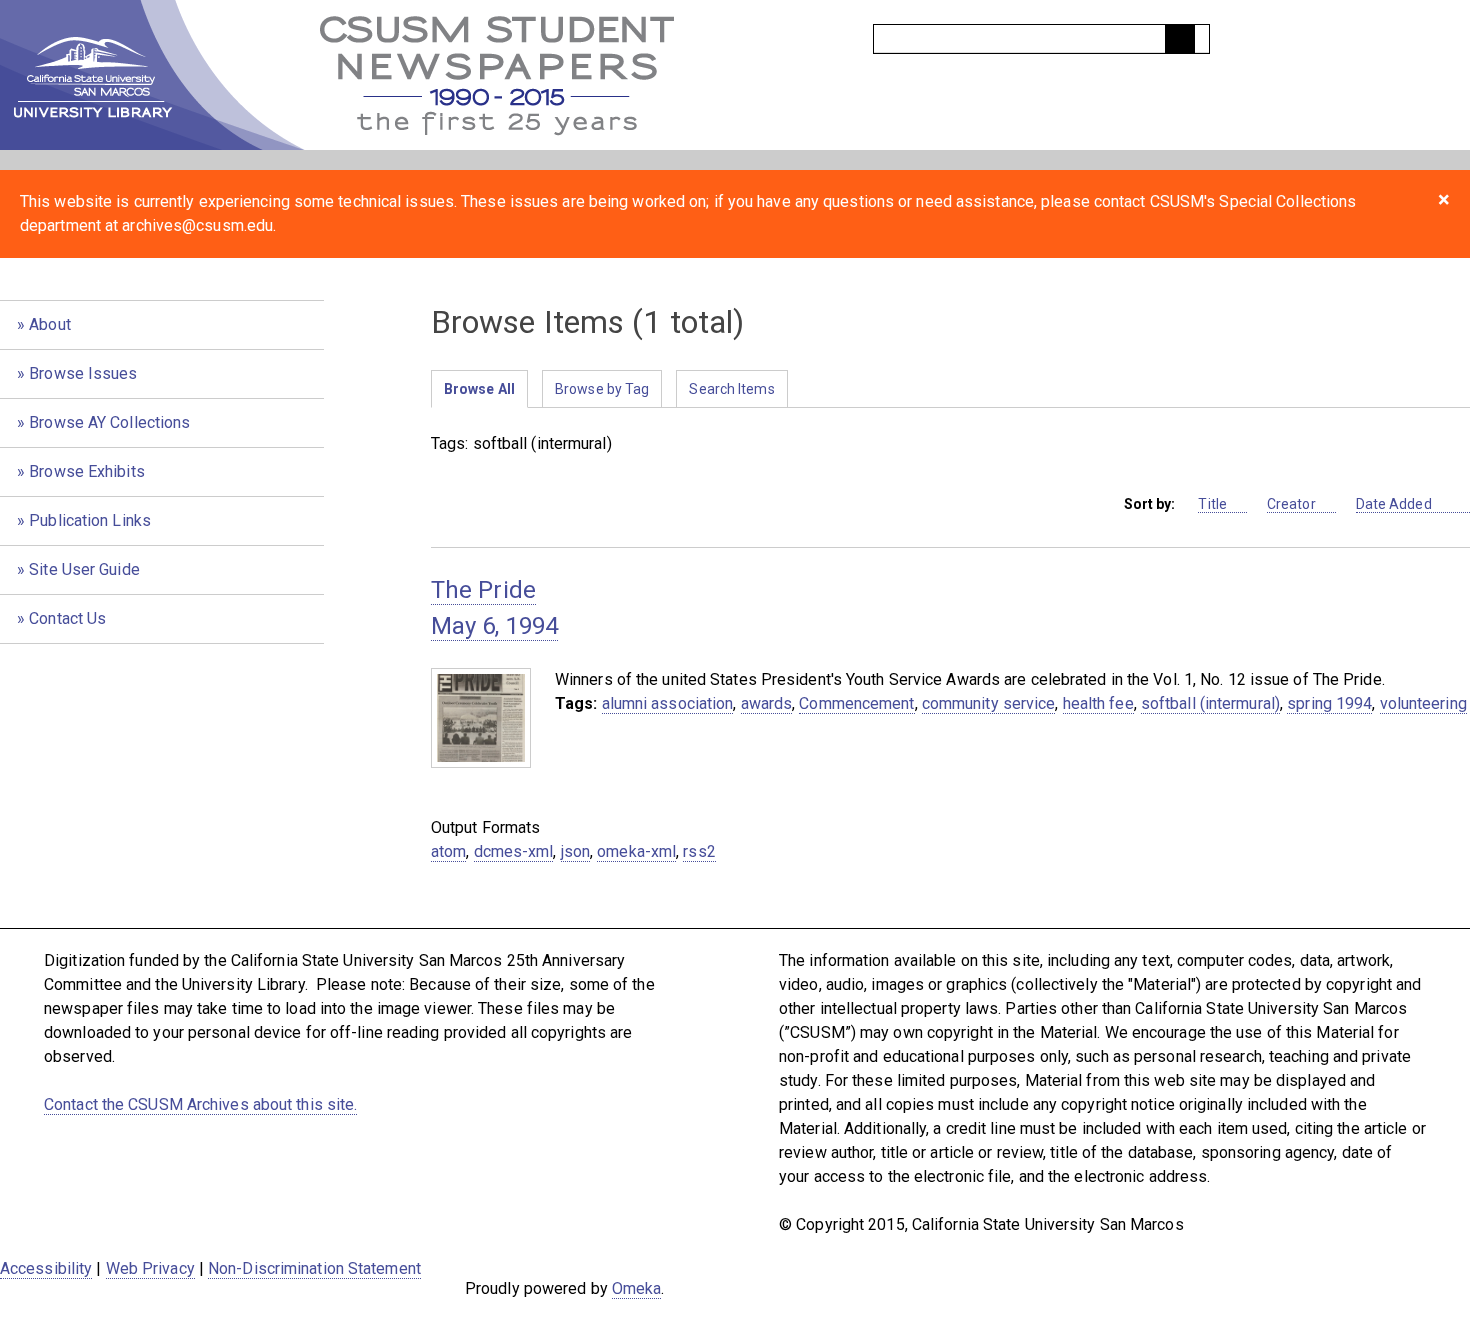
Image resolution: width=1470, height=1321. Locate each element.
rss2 (699, 851)
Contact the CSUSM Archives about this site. (200, 1104)
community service (989, 703)
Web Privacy (150, 1268)
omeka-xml (636, 851)
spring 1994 (1329, 703)
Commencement (856, 703)
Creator (1291, 504)
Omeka (637, 1288)
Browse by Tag (602, 389)
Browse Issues (83, 373)
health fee (1098, 703)
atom (448, 851)
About (50, 324)
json (575, 851)
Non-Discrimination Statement (314, 1268)
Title (1212, 504)
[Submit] (1180, 39)
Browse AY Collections (109, 422)
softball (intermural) (1210, 703)
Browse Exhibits (87, 471)
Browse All (479, 389)
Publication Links (90, 520)
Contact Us (67, 618)
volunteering (1423, 703)
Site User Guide (84, 569)
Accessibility (46, 1268)
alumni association (668, 703)
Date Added (1395, 504)
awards (767, 703)
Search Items (731, 389)
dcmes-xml (514, 851)
